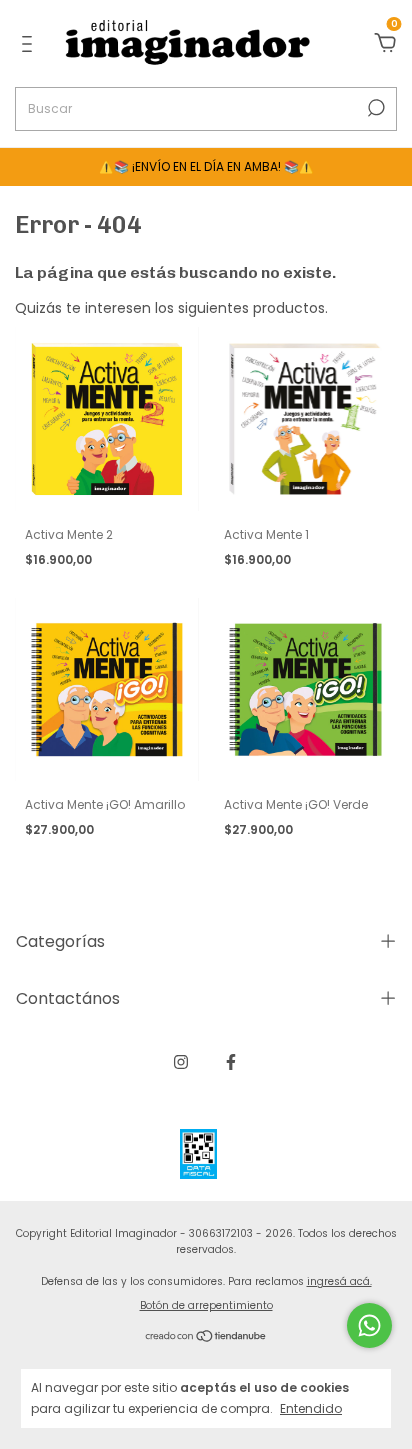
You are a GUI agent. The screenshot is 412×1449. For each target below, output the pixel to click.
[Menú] (30, 45)
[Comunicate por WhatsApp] (369, 1325)
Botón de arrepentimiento (206, 1305)
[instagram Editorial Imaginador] (181, 1062)
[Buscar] (374, 108)
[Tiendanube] (206, 1337)
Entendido (311, 1408)
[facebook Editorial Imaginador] (231, 1062)
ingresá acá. (339, 1281)
